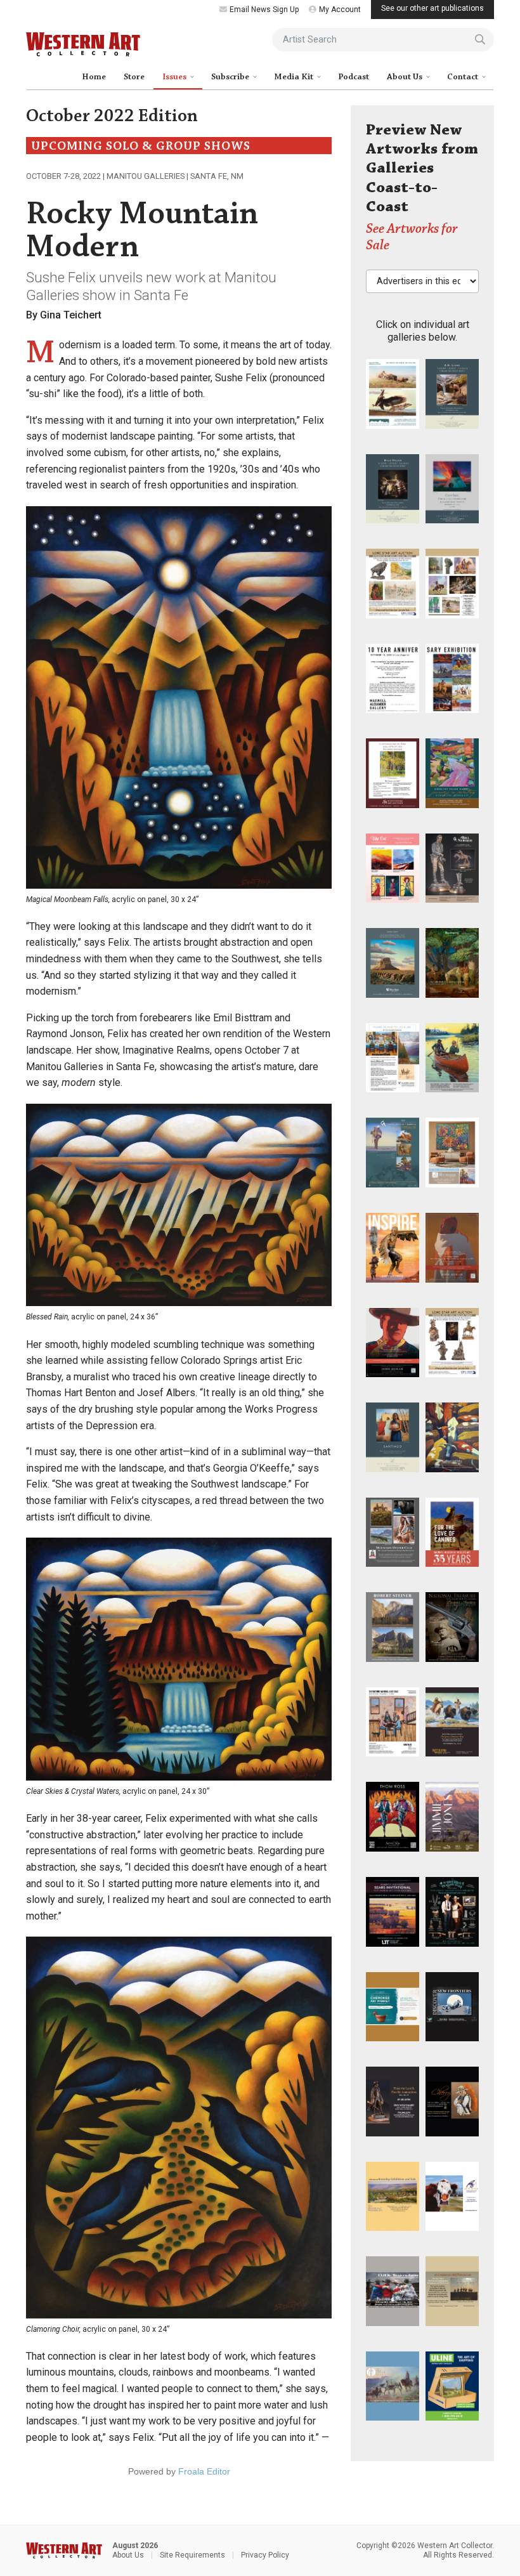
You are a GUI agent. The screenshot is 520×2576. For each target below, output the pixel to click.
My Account (340, 10)
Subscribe (231, 77)
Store (134, 77)
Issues (175, 77)
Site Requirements (192, 2555)
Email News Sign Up (264, 10)
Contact (464, 77)
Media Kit (295, 77)
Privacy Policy (265, 2555)
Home (94, 77)
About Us (406, 77)
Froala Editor (204, 2471)
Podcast (354, 77)
